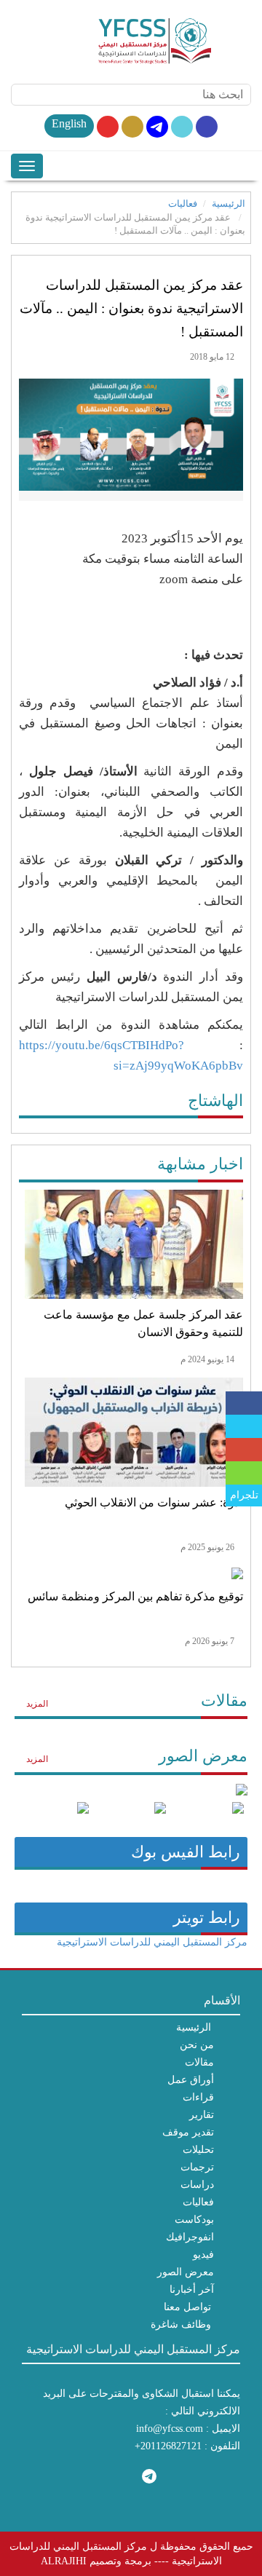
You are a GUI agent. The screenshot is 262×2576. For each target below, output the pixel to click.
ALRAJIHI (64, 2561)
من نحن (197, 2045)
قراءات (198, 2097)
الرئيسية (229, 204)
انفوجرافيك (190, 2237)
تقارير (202, 2115)
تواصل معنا (187, 2307)
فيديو (203, 2255)
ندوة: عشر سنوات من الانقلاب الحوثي (154, 1502)
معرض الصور (203, 1756)
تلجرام (244, 1495)
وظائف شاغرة (181, 2324)
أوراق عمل (191, 2080)
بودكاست (194, 2220)
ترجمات (197, 2167)
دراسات (197, 2185)
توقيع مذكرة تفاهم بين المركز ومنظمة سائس (135, 1596)
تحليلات (198, 2150)
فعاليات (183, 204)
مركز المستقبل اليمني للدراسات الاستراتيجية (152, 1942)
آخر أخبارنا (192, 2289)
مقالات (224, 1700)
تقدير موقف (188, 2132)
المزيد (36, 1704)
